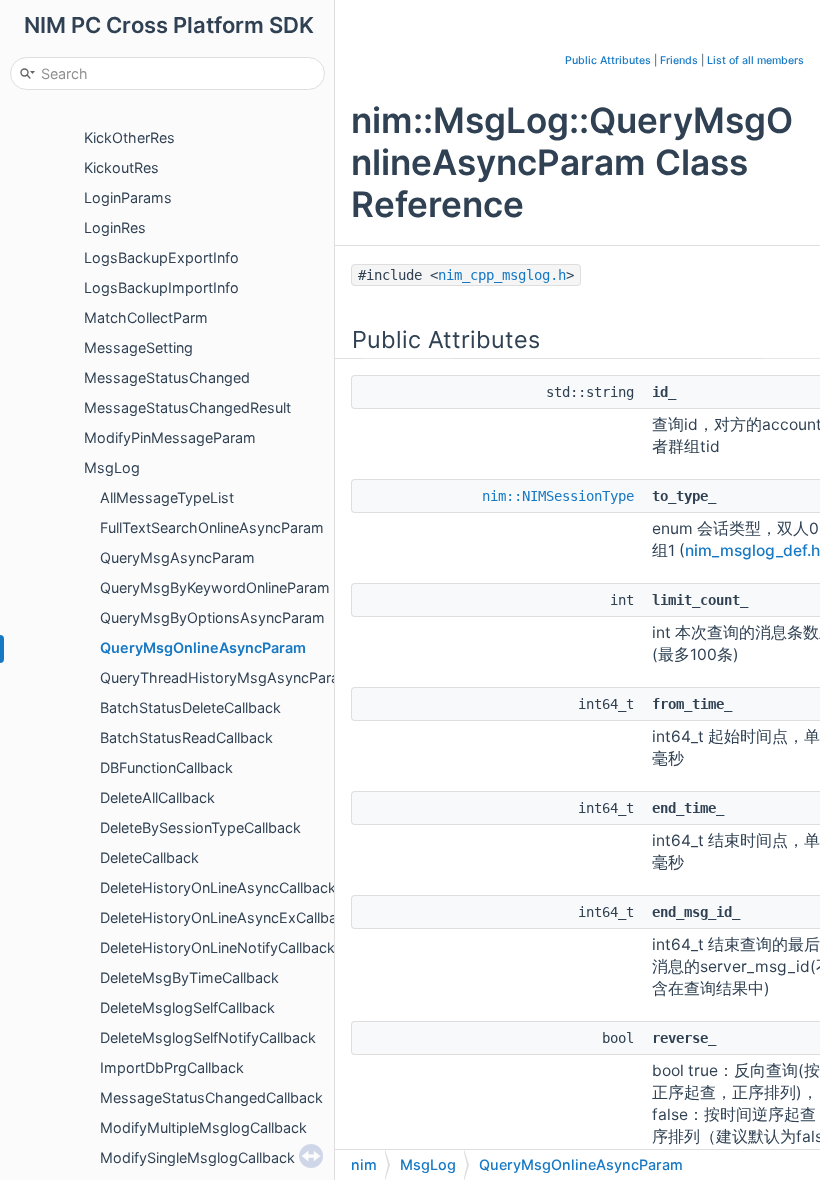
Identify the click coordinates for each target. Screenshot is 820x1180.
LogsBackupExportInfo (161, 257)
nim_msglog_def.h (752, 550)
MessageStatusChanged (167, 377)
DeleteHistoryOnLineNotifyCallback (217, 947)
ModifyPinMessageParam (170, 437)
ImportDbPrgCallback (172, 1067)
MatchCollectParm (146, 317)
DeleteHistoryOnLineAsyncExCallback (226, 917)
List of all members (755, 60)
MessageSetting (138, 347)
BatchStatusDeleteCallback (190, 707)
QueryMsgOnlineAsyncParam (203, 647)
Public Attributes (608, 60)
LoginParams (128, 197)
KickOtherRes (129, 137)
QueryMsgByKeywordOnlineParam (215, 587)
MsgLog (112, 467)
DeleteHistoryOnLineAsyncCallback (218, 887)
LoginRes (115, 227)
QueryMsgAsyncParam (177, 557)
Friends (679, 60)
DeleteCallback (149, 857)
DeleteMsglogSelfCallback (187, 1007)
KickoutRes (121, 167)
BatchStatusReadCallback (186, 737)
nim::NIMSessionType (558, 496)
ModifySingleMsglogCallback (197, 1157)
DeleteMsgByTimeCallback (189, 977)
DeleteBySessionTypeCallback (200, 827)
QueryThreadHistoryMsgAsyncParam (226, 677)
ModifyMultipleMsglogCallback (203, 1127)
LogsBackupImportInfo (161, 287)
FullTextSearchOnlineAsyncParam (212, 527)
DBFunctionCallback (166, 767)
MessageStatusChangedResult (187, 407)
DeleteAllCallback (157, 797)
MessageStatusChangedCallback (211, 1097)
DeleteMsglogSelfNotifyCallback (208, 1037)
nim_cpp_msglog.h (502, 275)
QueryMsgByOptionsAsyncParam (212, 617)
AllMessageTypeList (167, 497)
